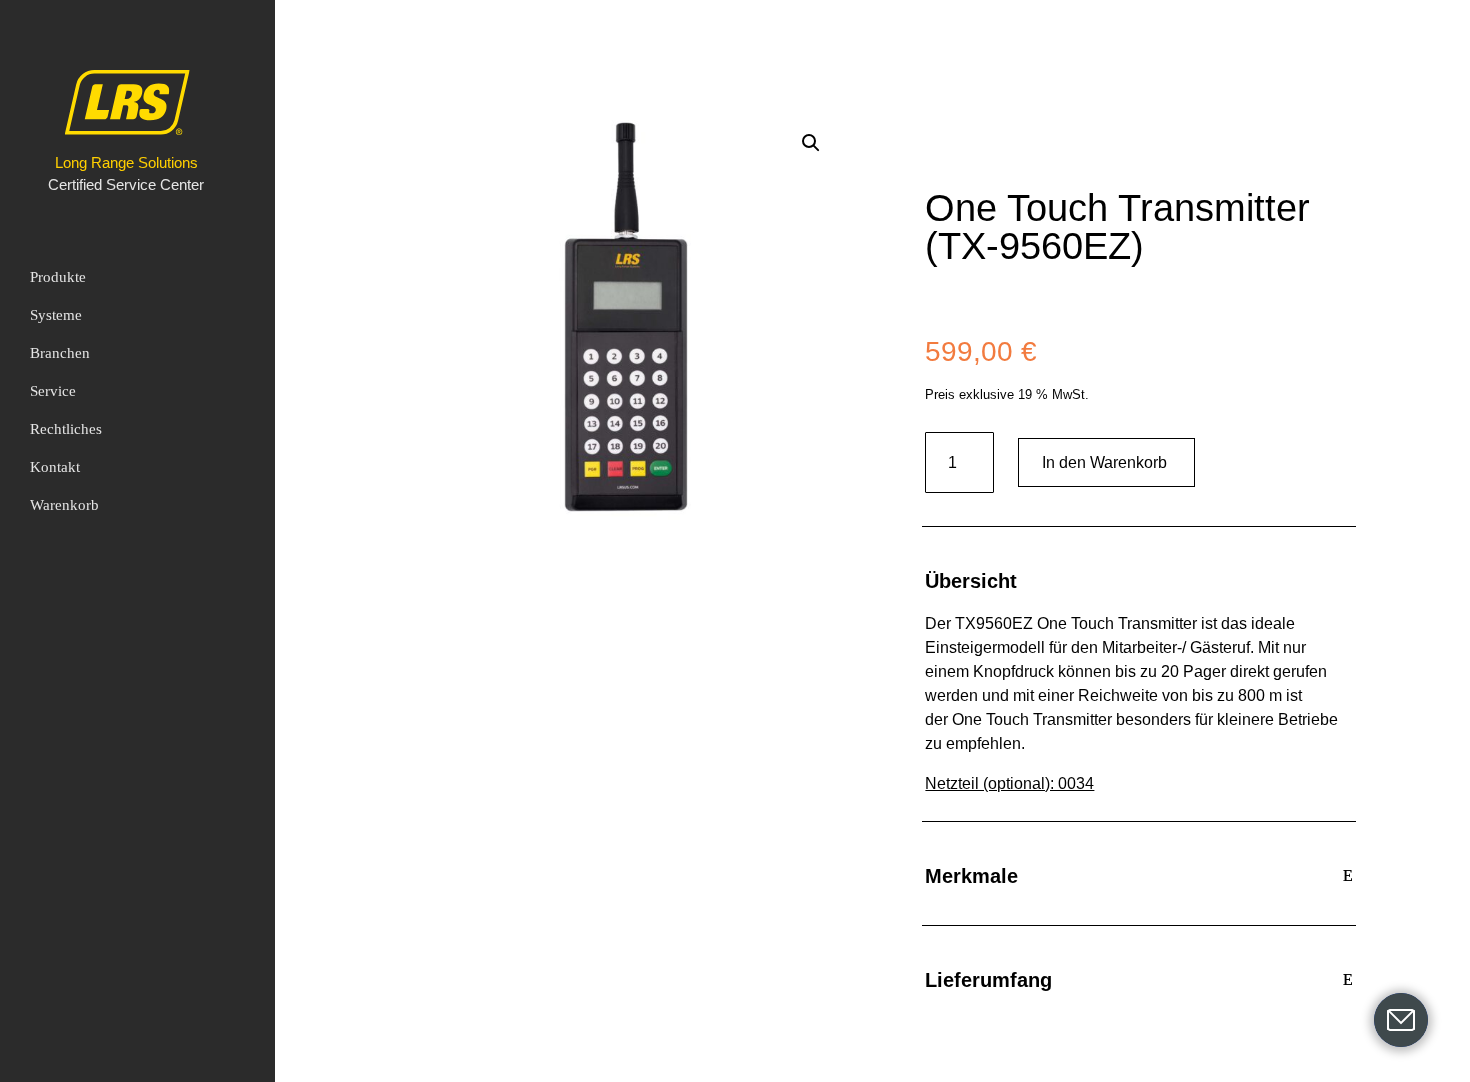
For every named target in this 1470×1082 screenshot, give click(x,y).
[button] (811, 143)
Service (53, 391)
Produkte (58, 277)
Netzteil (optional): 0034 (1009, 783)
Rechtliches (66, 429)
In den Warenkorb (1104, 462)
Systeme (56, 315)
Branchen (60, 353)
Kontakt (55, 467)
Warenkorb (64, 505)
